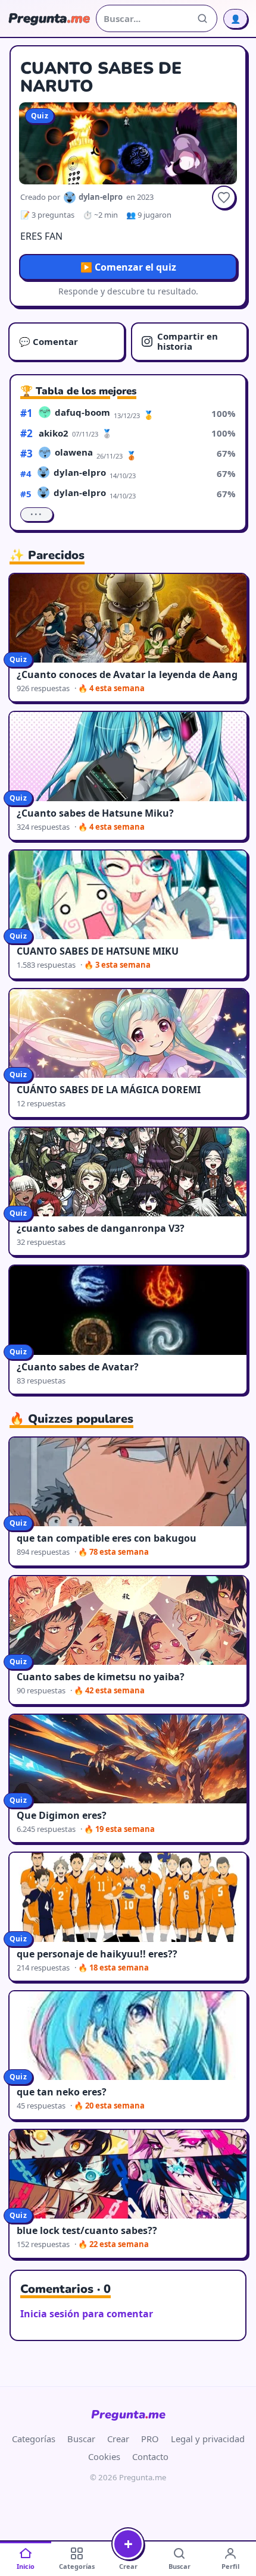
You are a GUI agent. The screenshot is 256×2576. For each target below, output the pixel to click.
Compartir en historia (188, 341)
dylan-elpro (80, 472)
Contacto (150, 2456)
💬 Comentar (49, 341)
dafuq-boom (82, 412)
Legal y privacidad (208, 2439)
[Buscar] (202, 18)
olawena (74, 452)
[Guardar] (224, 197)
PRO (150, 2439)
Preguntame (128, 2415)
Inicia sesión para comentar (87, 2314)
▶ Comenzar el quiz (128, 267)
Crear (118, 2439)
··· (37, 514)
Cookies (104, 2456)
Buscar (81, 2439)
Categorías (34, 2439)
